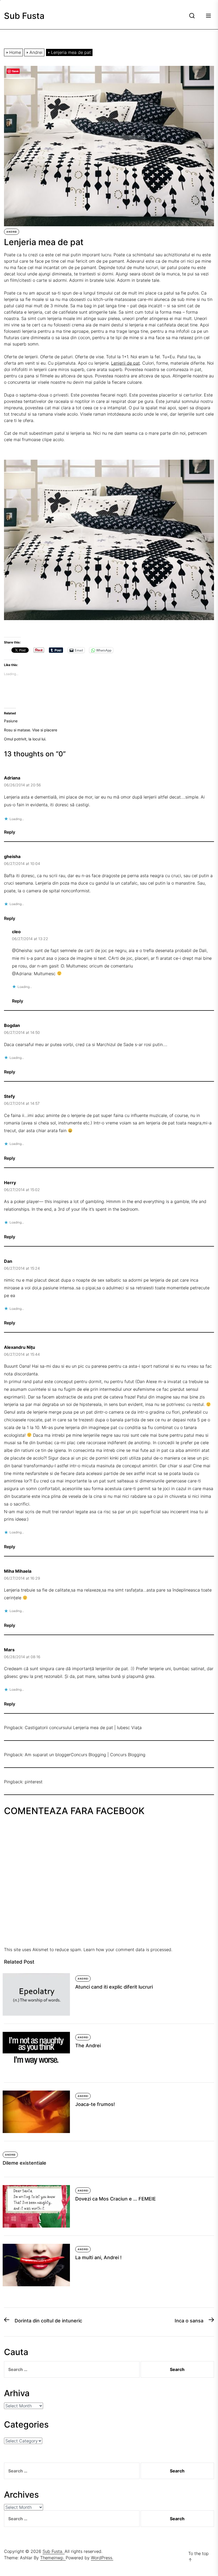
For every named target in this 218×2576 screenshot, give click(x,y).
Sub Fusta (24, 16)
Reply (10, 832)
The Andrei (88, 2046)
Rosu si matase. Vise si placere (31, 730)
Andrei (12, 232)
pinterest (34, 1782)
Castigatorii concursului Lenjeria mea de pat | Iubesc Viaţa (83, 1728)
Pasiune (11, 721)
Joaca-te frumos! (95, 2104)
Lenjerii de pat (125, 363)
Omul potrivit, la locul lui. (25, 739)
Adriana (12, 778)
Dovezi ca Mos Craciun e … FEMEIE (116, 2199)
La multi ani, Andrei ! (98, 2257)
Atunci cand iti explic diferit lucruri (114, 1987)
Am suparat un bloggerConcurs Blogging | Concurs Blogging (85, 1755)
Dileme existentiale (24, 2163)
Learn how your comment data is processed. (128, 1950)
